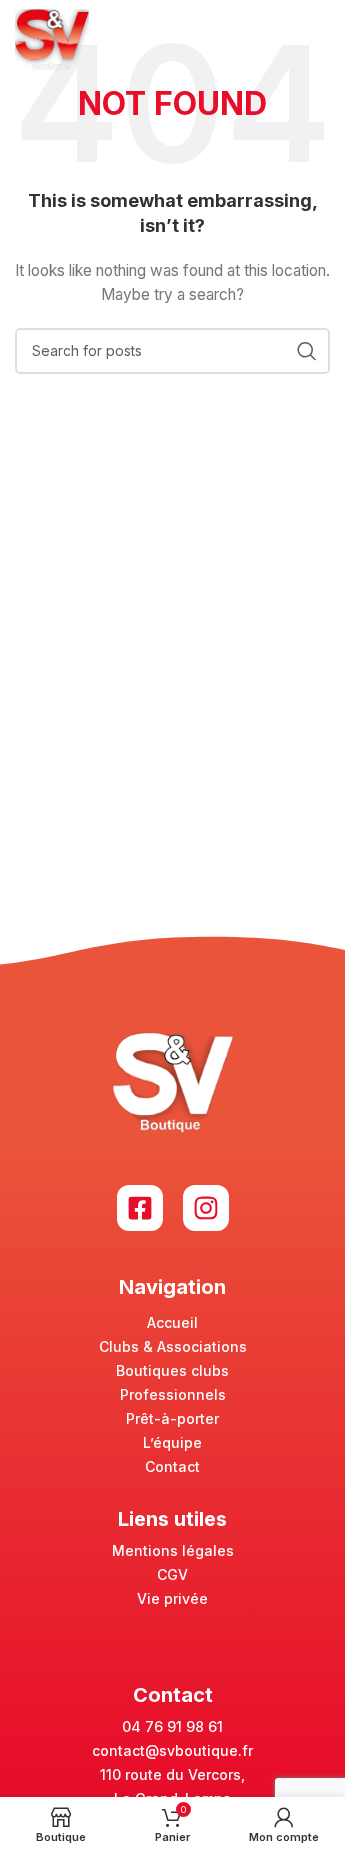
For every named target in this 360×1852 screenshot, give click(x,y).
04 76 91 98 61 (172, 1726)
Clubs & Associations (173, 1346)
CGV (172, 1574)
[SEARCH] (307, 351)
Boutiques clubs (172, 1370)
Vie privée (172, 1598)
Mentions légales (173, 1550)
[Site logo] (52, 38)
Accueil (172, 1322)
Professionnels (173, 1394)
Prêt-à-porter (172, 1418)
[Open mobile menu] (320, 40)
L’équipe (172, 1442)
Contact (172, 1466)
